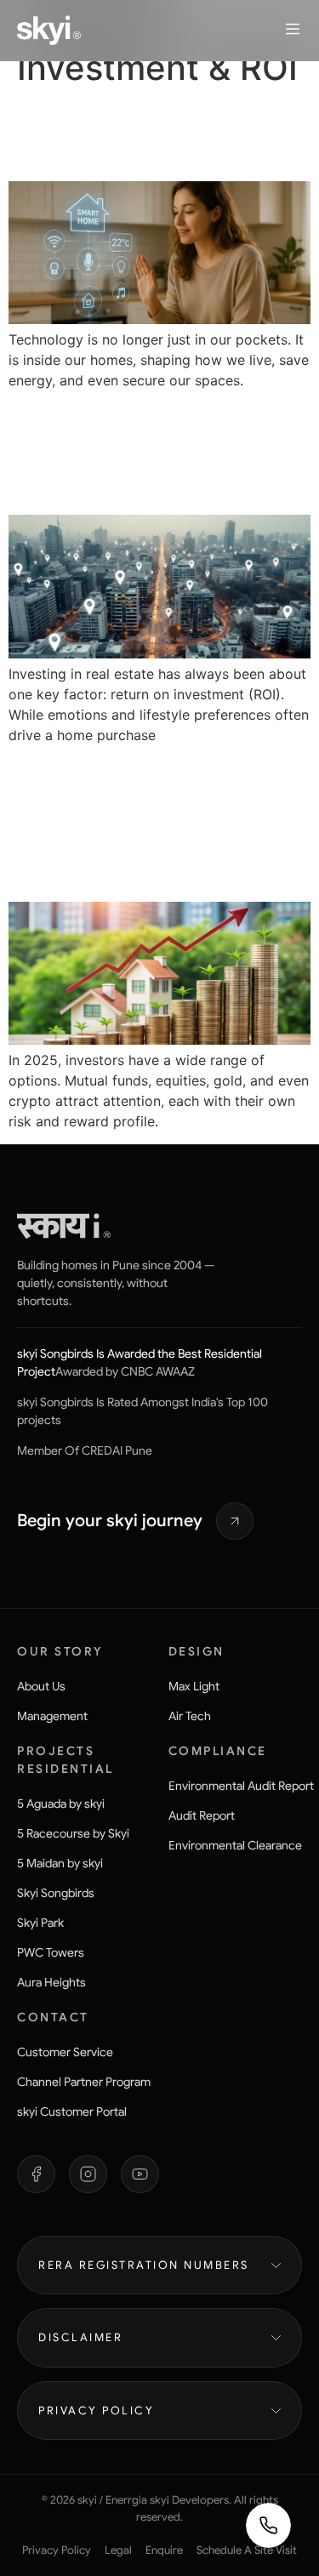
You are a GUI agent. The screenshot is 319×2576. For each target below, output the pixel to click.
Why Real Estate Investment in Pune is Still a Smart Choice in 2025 (150, 822)
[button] (293, 30)
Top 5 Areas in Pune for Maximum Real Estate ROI (157, 452)
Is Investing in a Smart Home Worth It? (151, 134)
